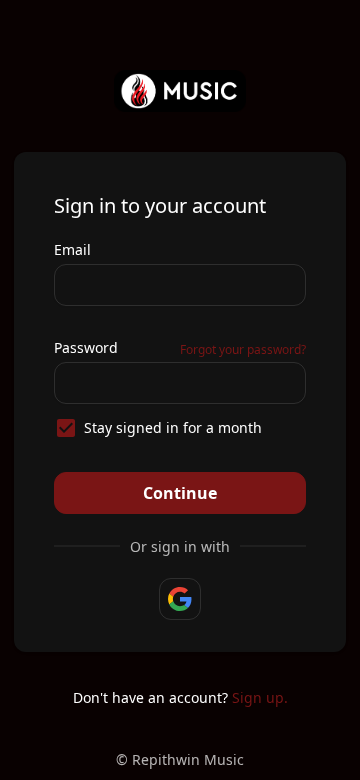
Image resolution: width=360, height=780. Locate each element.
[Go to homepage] (180, 91)
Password (86, 347)
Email (72, 249)
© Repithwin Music (180, 759)
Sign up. (260, 697)
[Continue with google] (180, 599)
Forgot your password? (243, 349)
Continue (180, 493)
